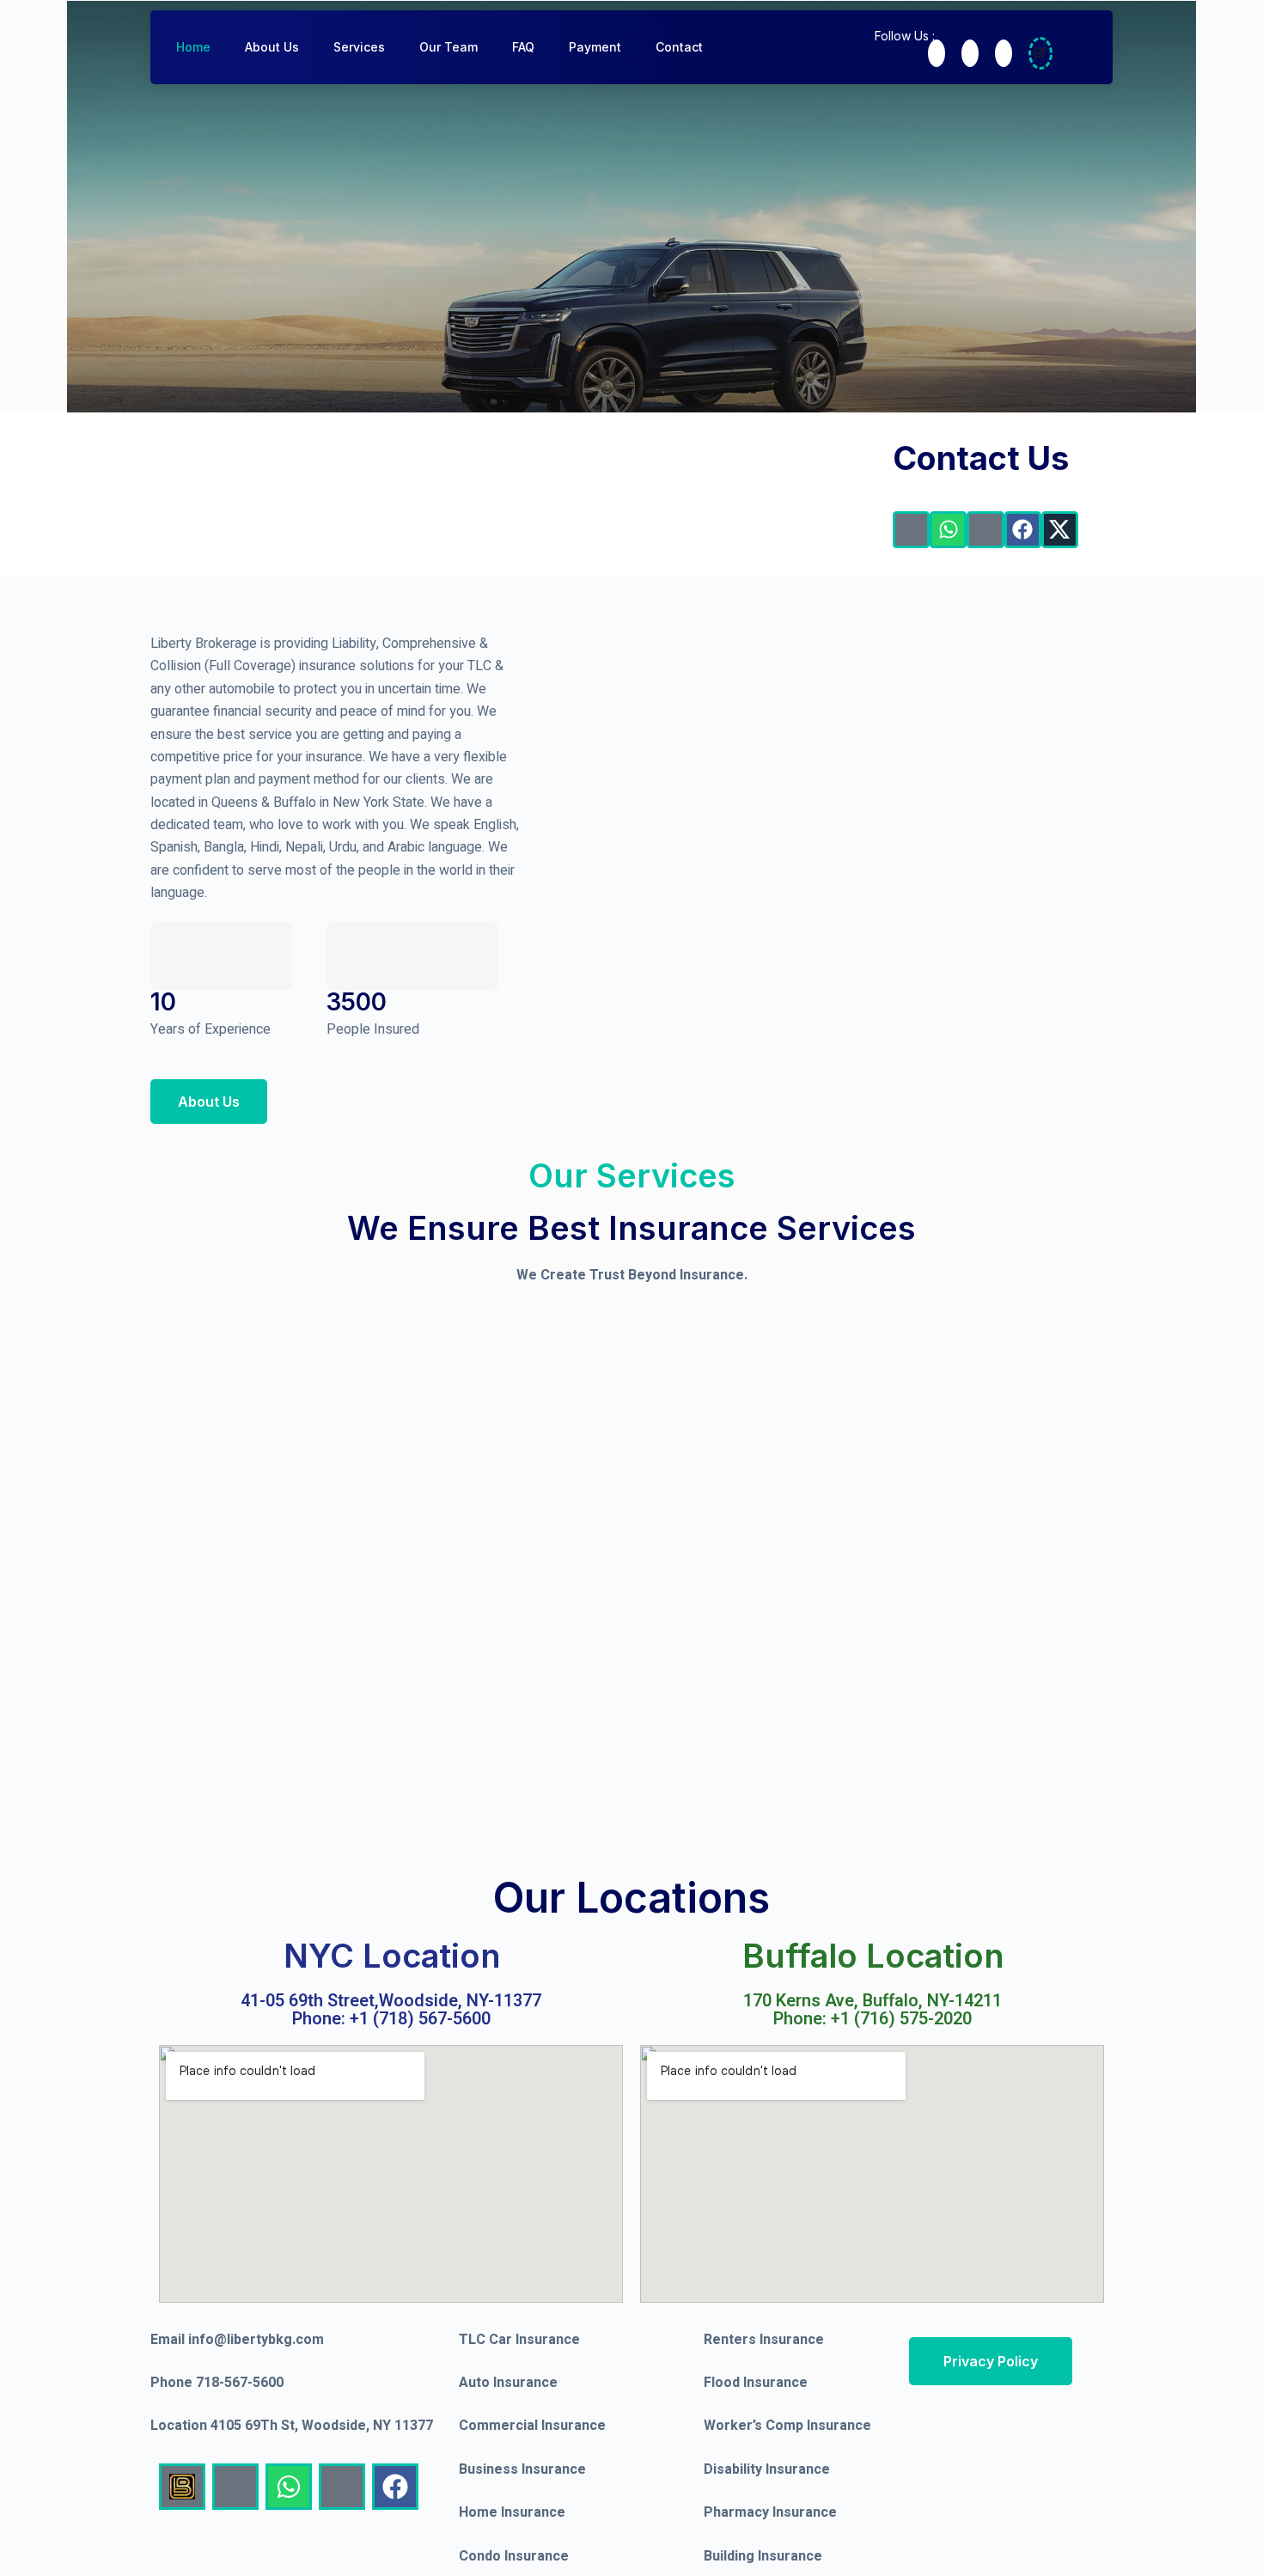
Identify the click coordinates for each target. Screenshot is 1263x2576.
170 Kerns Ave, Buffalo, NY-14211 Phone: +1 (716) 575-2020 (873, 2010)
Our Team (448, 47)
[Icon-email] (985, 530)
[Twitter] (970, 53)
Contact (679, 47)
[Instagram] (1004, 53)
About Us (272, 47)
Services (359, 47)
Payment (595, 47)
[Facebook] (937, 53)
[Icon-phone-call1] (911, 530)
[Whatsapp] (948, 530)
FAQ (523, 47)
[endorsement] (1040, 53)
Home (193, 47)
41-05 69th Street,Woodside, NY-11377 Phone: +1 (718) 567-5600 (391, 2010)
